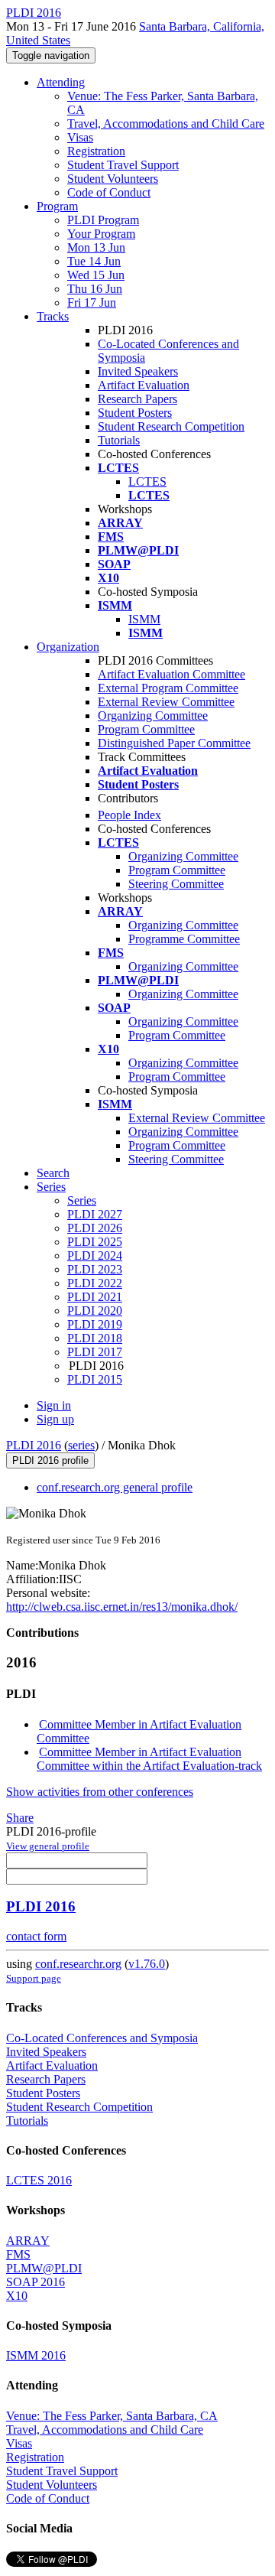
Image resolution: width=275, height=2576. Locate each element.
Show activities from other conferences (100, 1792)
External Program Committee (168, 688)
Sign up (55, 1419)
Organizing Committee (153, 716)
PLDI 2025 (95, 1242)
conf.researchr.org (78, 1964)
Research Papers (137, 399)
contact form (36, 1936)
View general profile (48, 1846)
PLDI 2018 (95, 1338)
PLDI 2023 (95, 1269)
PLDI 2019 (95, 1324)
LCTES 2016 (39, 2180)
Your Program (101, 234)
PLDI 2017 (95, 1352)
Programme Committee (184, 939)
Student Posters (135, 413)
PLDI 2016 (34, 1445)
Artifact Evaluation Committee (171, 674)
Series (82, 1200)
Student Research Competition (171, 426)
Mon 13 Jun (96, 247)
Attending (61, 82)
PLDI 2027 (95, 1214)
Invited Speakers (138, 371)
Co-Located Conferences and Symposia (102, 2038)
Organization (68, 647)
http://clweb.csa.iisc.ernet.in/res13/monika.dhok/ (122, 1607)
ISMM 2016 (36, 2355)
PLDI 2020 (95, 1311)
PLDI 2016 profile (50, 1460)
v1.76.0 (147, 1964)
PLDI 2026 (95, 1228)
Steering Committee (176, 884)
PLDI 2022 (95, 1283)
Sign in (54, 1405)
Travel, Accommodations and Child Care (166, 124)
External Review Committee (166, 702)
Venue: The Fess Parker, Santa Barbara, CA (112, 2416)
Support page (34, 1978)
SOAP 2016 (36, 2282)
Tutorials (119, 440)
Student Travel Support (123, 165)
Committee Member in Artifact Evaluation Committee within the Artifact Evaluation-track (149, 1759)
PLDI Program (103, 220)
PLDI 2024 (95, 1255)
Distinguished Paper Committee (174, 743)
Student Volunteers (113, 179)
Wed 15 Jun (96, 275)
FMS (18, 2254)
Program (57, 206)
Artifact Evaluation (144, 385)
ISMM (144, 619)
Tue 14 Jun (94, 261)
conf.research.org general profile (115, 1487)
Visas (80, 137)
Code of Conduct (109, 192)
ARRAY (28, 2241)
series (81, 1445)
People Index (129, 815)
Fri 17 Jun (92, 302)
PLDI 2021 (95, 1297)
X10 (17, 2296)
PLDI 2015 (95, 1379)
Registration (96, 151)
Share (20, 1818)
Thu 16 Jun (95, 289)
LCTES (147, 481)
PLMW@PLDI (44, 2268)
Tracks (53, 316)
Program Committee (146, 729)
